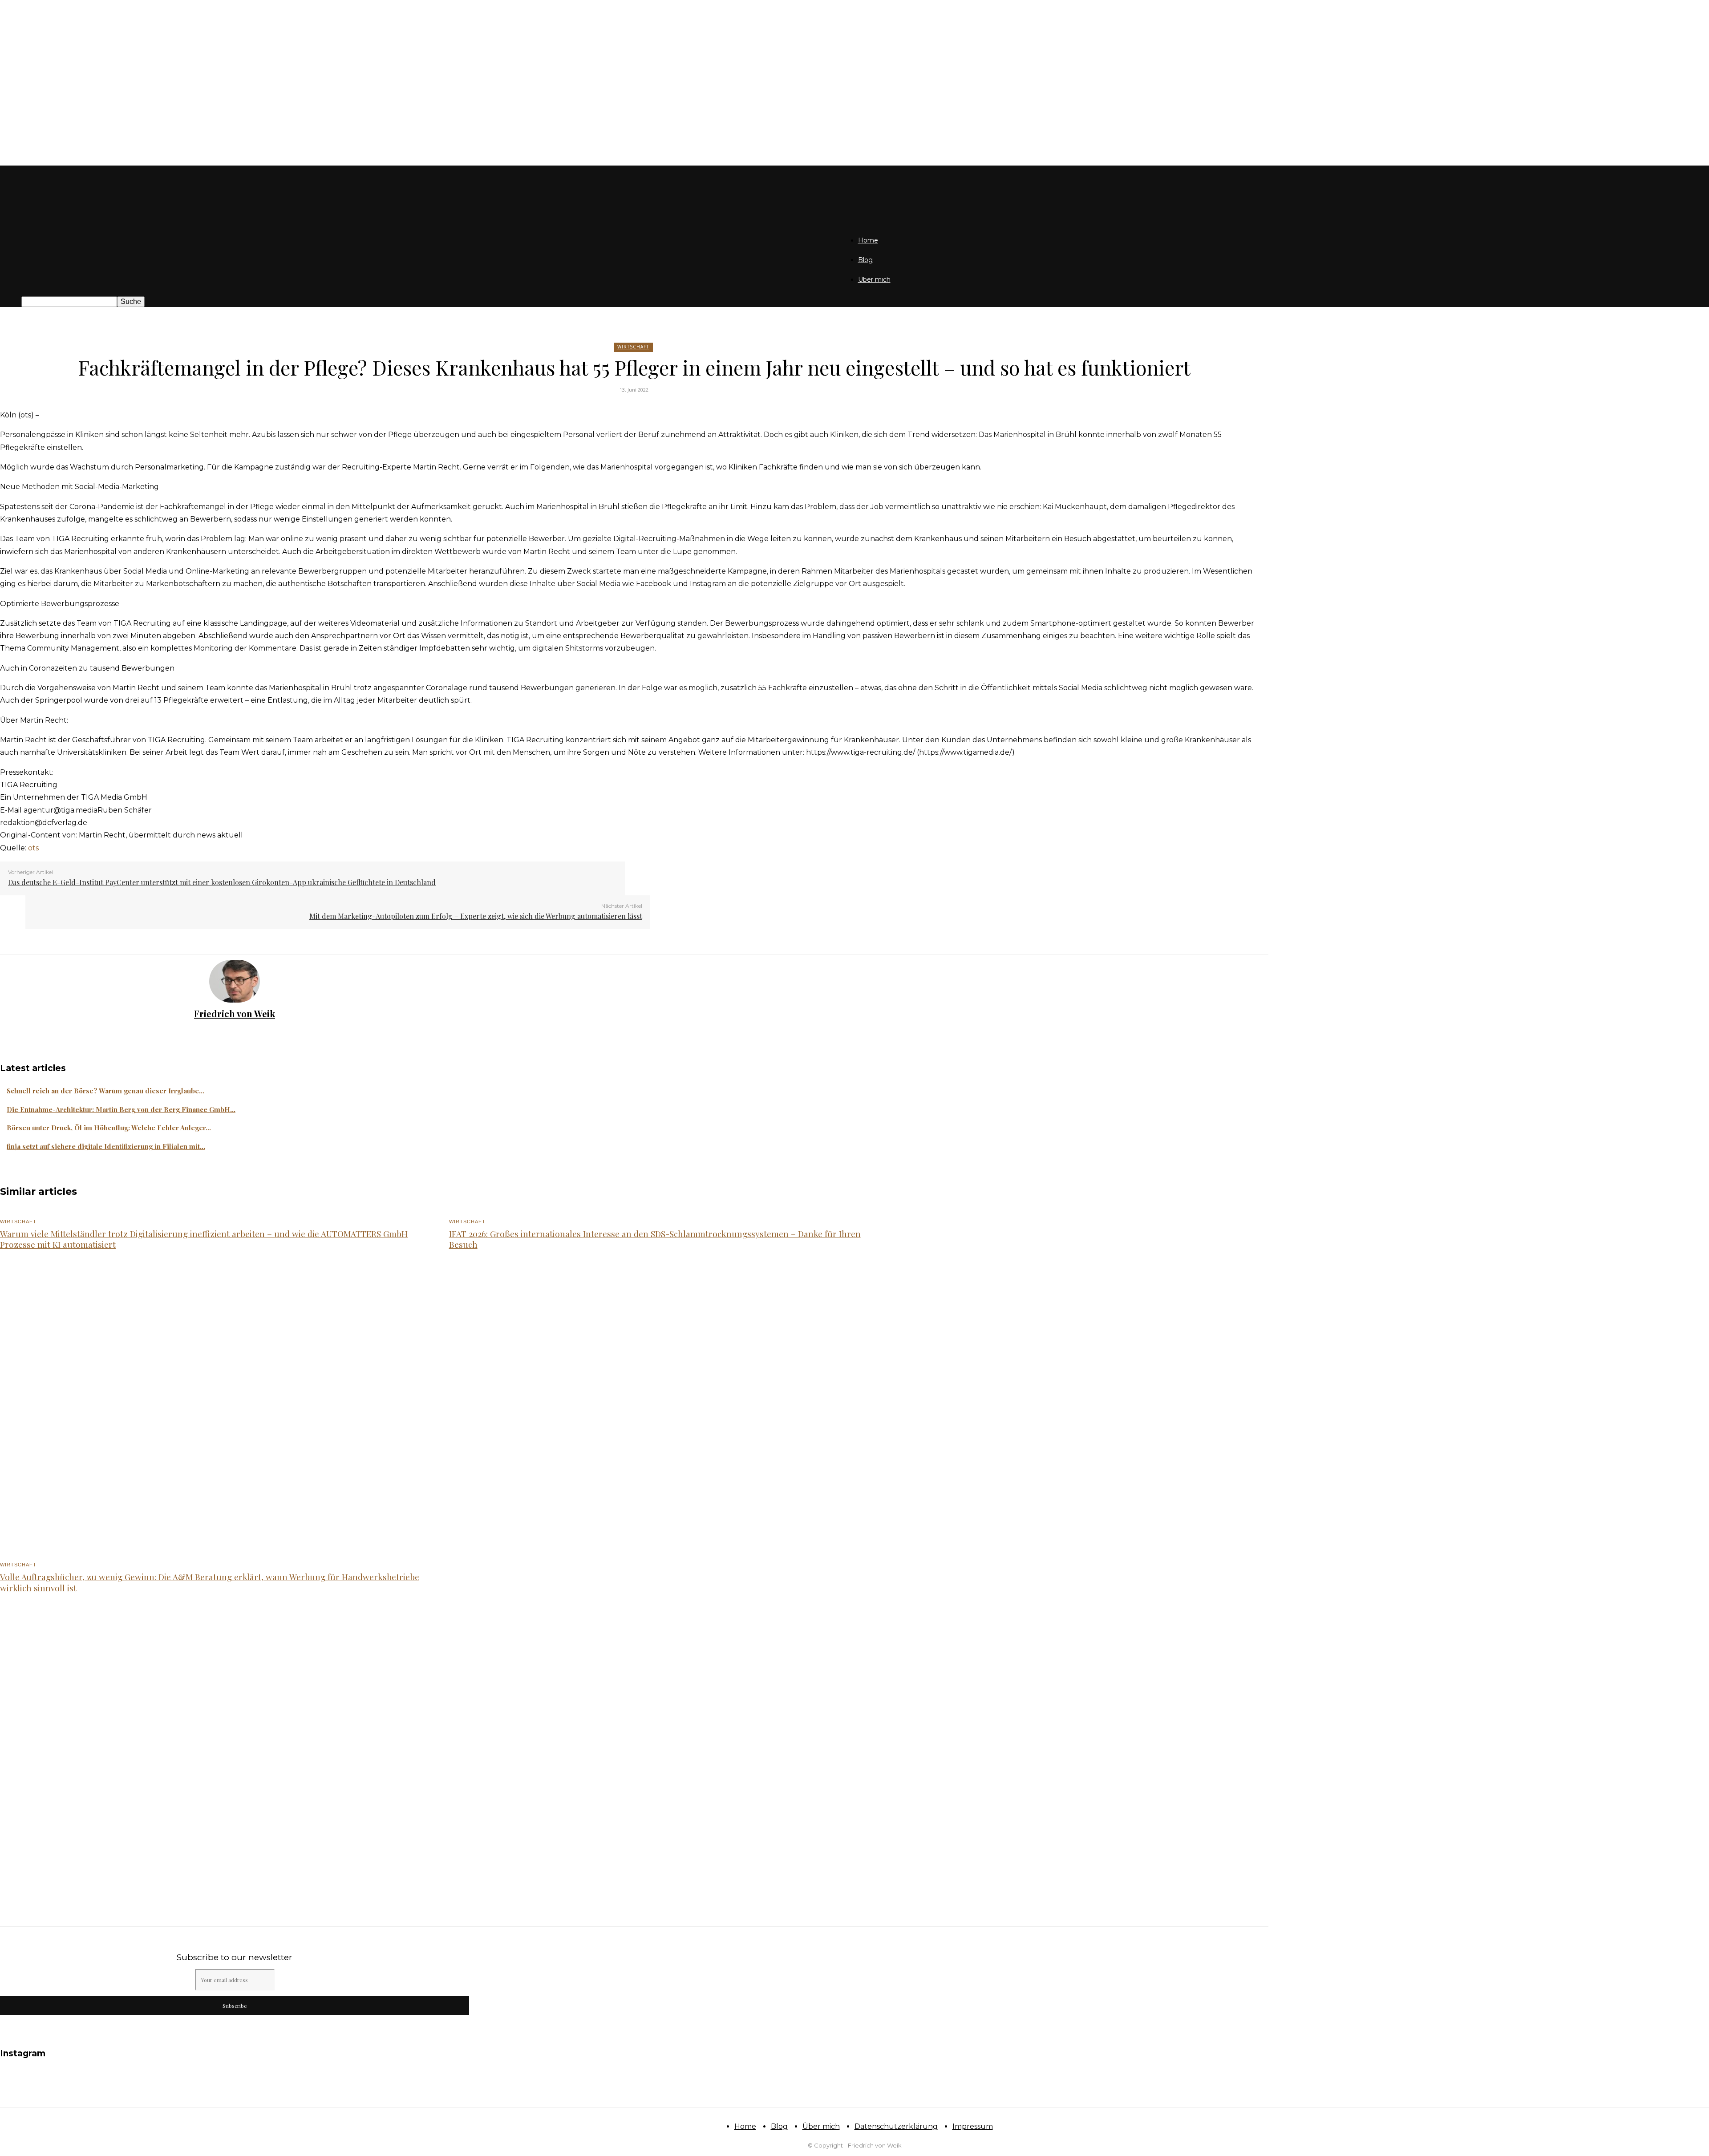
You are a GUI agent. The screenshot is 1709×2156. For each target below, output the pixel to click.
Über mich (874, 279)
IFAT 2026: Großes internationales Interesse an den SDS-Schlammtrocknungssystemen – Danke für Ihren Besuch (655, 1239)
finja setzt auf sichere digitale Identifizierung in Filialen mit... (106, 1146)
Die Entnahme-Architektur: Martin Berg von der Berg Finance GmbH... (121, 1109)
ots (33, 848)
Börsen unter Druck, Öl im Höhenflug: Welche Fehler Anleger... (109, 1128)
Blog (865, 260)
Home (868, 240)
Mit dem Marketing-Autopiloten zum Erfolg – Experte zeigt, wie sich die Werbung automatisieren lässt (476, 916)
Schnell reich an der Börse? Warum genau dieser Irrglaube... (105, 1091)
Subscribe (235, 2006)
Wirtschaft (633, 347)
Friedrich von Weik (235, 1013)
